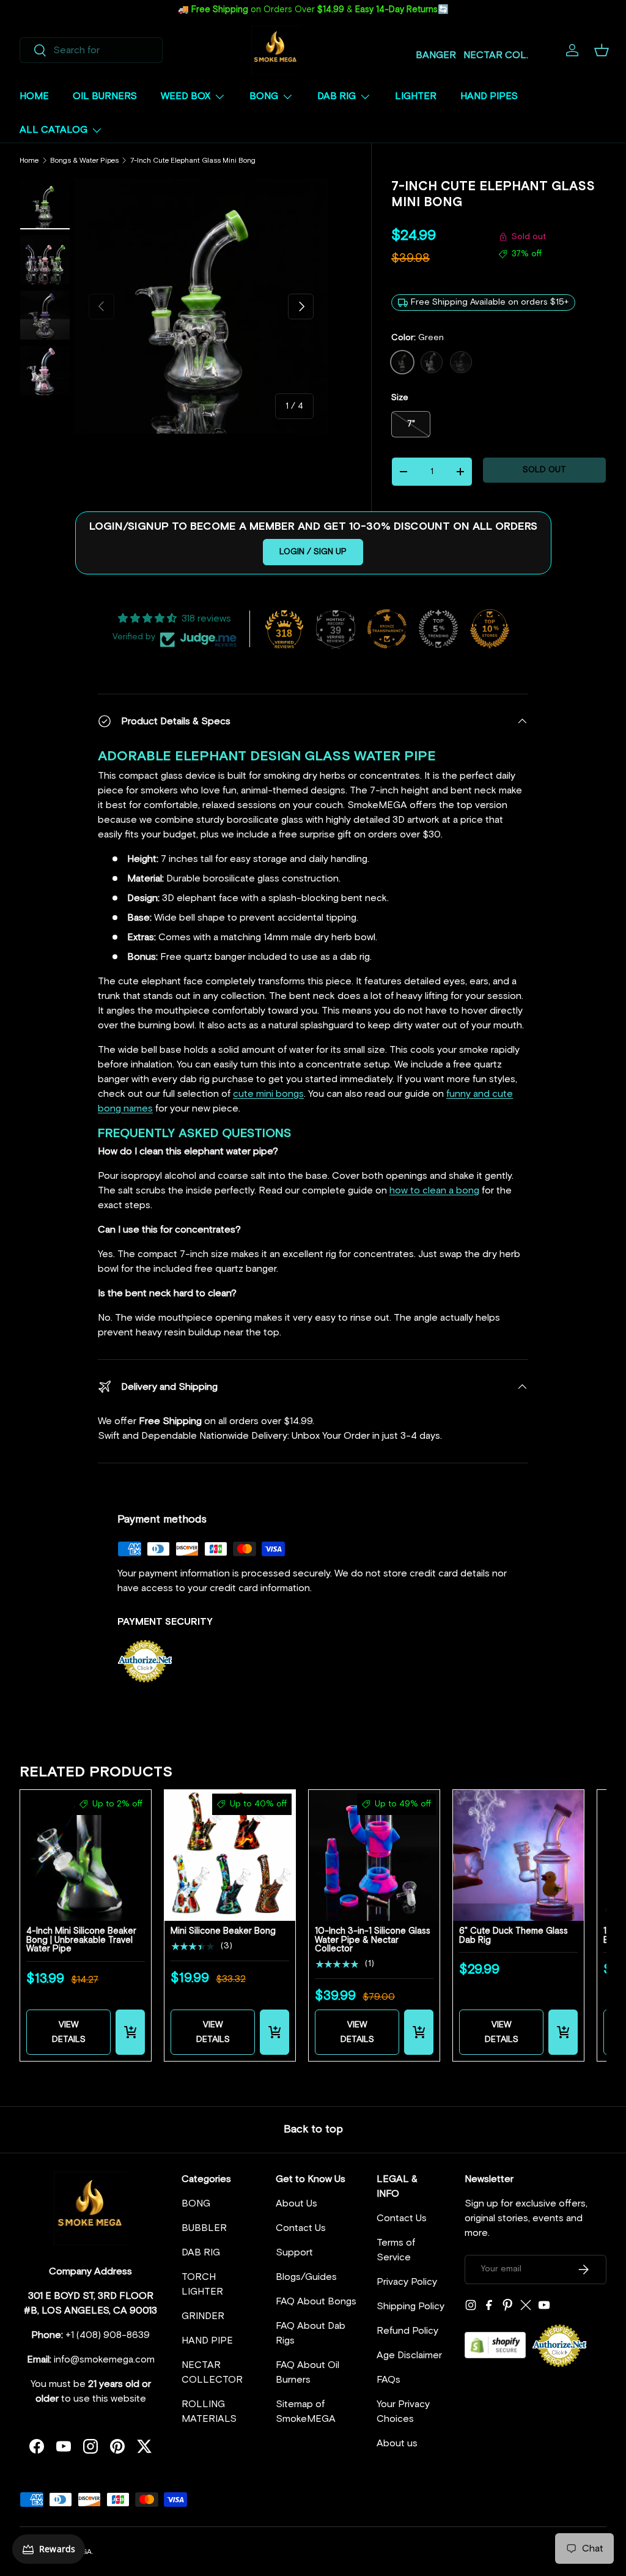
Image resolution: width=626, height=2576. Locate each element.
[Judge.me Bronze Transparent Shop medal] (387, 629)
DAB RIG (201, 2252)
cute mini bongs (268, 1094)
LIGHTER (416, 96)
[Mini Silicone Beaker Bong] (230, 1855)
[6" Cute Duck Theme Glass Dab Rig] (518, 1855)
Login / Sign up (313, 552)
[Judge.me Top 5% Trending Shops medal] (438, 629)
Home (29, 161)
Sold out (544, 470)
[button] (602, 50)
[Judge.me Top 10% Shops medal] (490, 629)
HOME (34, 96)
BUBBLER (204, 2228)
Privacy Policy (407, 2282)
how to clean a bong (434, 1190)
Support (294, 2252)
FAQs (388, 2380)
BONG (196, 2203)
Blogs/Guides (306, 2277)
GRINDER (203, 2316)
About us (397, 2443)
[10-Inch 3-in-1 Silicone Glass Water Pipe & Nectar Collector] (374, 1855)
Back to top (313, 2129)
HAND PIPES (489, 96)
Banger (436, 55)
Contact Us (301, 2228)
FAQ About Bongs (316, 2301)
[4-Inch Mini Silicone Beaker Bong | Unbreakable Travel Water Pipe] (86, 1855)
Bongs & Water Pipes (84, 161)
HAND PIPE (207, 2340)
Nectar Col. (496, 55)
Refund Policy (407, 2331)
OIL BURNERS (105, 96)
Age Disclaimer (409, 2355)
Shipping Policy (411, 2306)
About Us (296, 2203)
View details (69, 2032)
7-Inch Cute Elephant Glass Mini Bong (193, 161)
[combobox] (91, 50)
